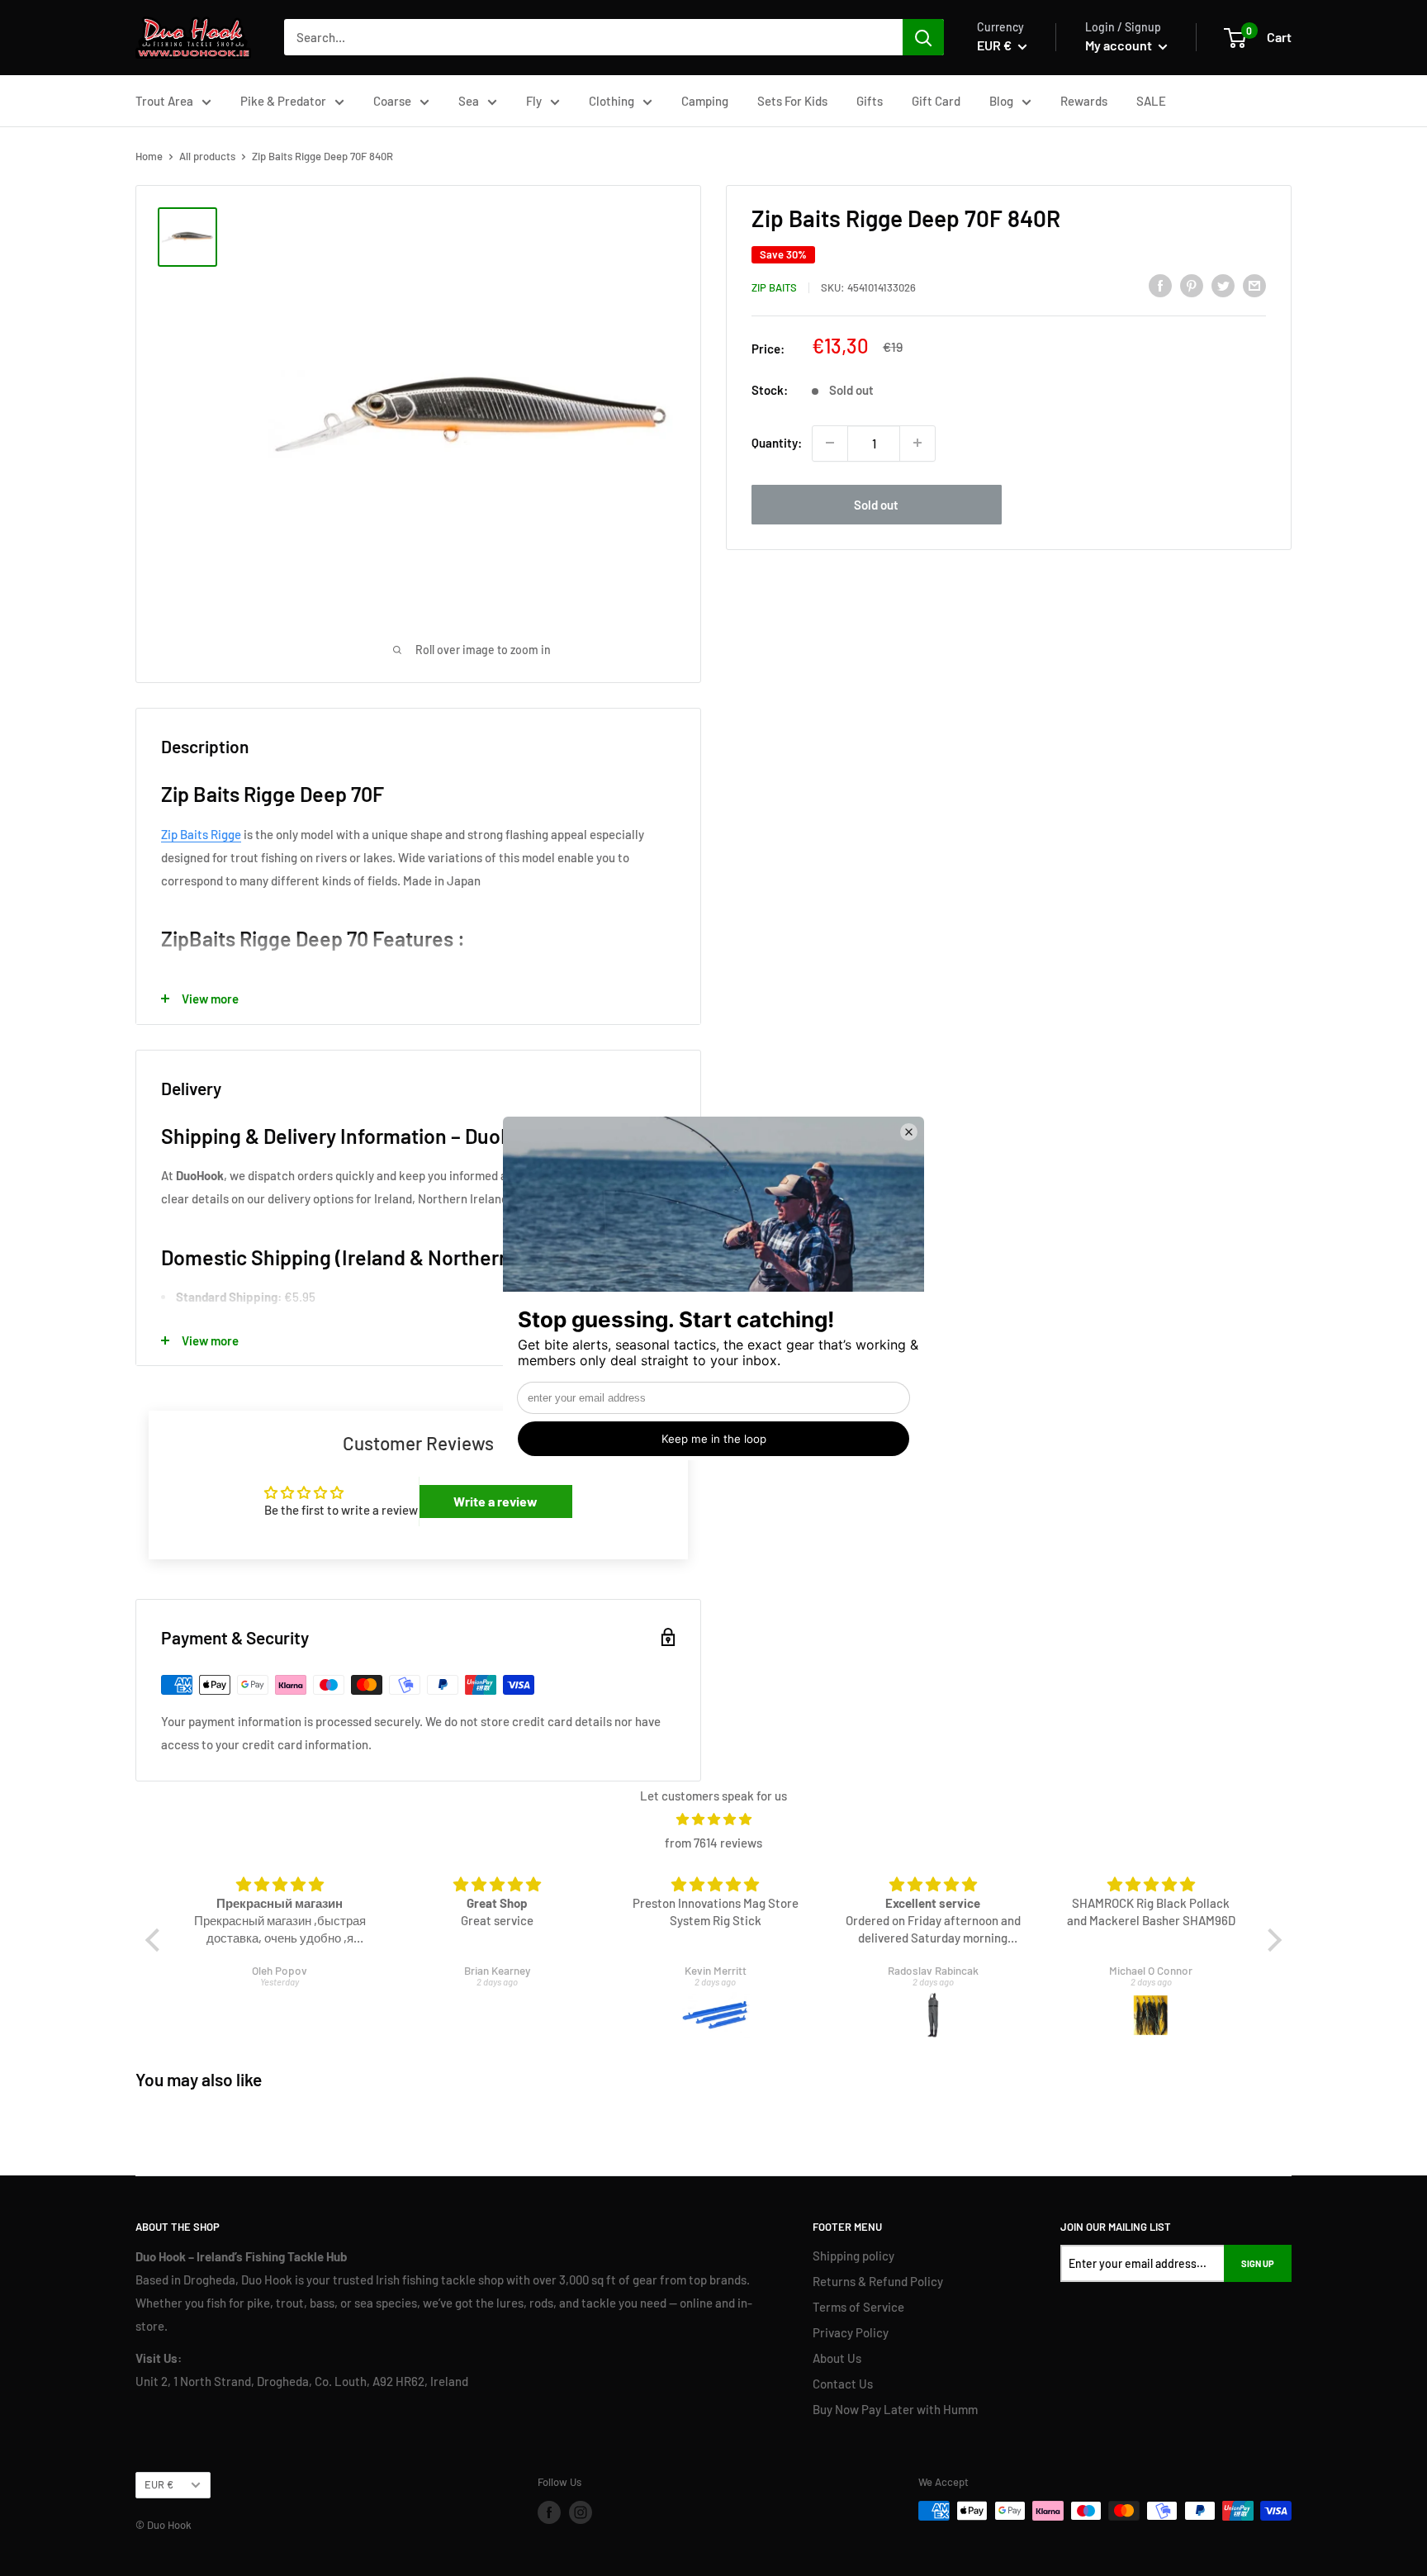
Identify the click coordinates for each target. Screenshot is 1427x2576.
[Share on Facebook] (1160, 285)
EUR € (159, 2484)
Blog (1001, 101)
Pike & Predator (283, 101)
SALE (1151, 101)
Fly (534, 101)
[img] (714, 1819)
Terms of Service (858, 2307)
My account (1120, 45)
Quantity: (777, 443)
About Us (837, 2358)
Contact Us (843, 2384)
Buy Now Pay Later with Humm (895, 2409)
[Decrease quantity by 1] (830, 443)
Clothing (612, 101)
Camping (705, 101)
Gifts (870, 101)
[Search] (923, 37)
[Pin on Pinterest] (1192, 285)
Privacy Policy (851, 2332)
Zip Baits (774, 287)
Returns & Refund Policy (878, 2281)
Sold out (876, 504)
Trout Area (164, 101)
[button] (157, 1940)
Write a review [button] (495, 1501)
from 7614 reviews (713, 1843)
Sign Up (1258, 2263)
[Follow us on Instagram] (581, 2512)
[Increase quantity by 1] (917, 443)
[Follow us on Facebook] (549, 2512)
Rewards (1084, 101)
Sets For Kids (792, 101)
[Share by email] (1254, 285)
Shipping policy (853, 2256)
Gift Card (936, 101)
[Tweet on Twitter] (1223, 285)
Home (149, 156)
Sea (469, 101)
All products (207, 156)
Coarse (392, 101)
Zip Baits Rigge (201, 834)
